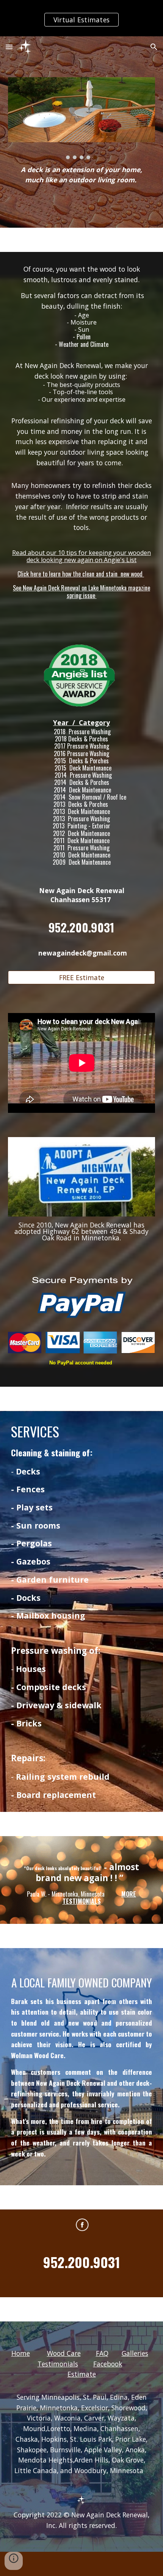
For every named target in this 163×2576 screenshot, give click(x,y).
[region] (81, 18)
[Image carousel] (82, 118)
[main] (82, 178)
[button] (9, 47)
